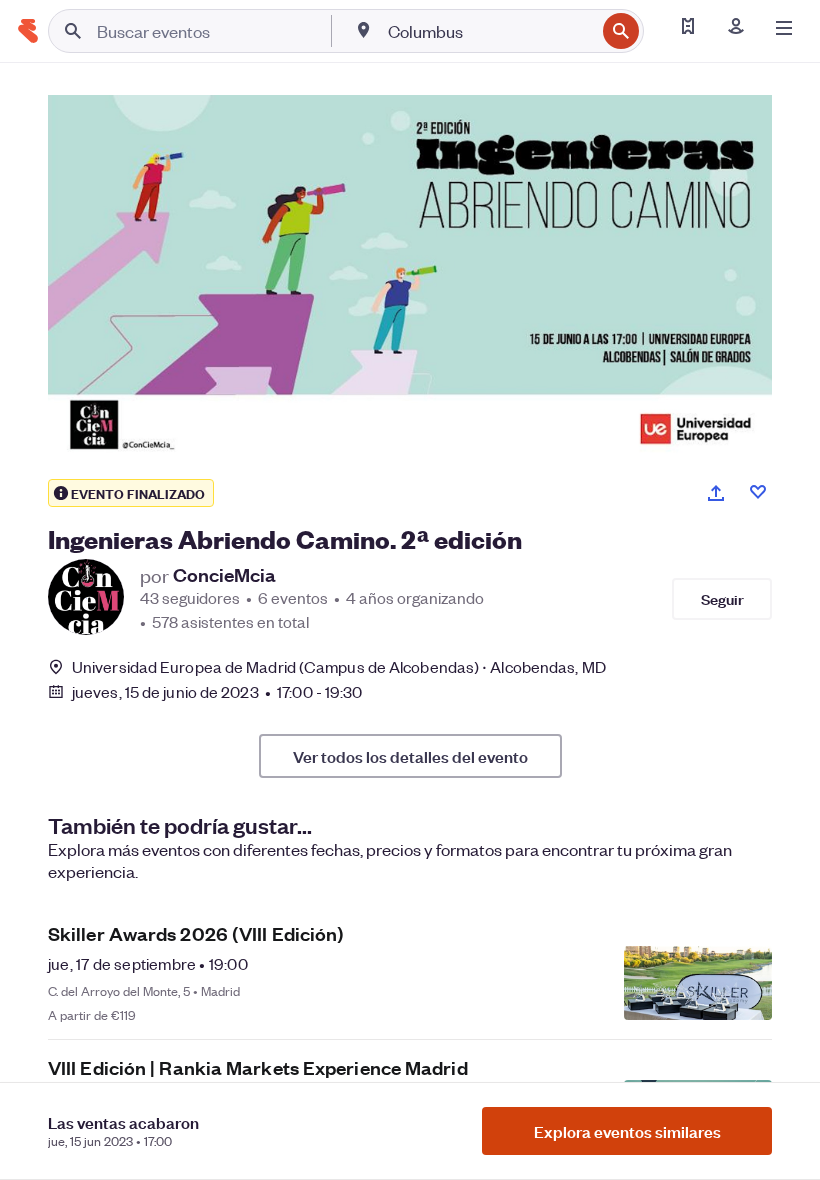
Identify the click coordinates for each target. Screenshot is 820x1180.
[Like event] (758, 492)
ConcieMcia (224, 575)
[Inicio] (28, 31)
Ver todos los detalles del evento (410, 756)
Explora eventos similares (627, 1131)
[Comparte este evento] (716, 493)
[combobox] (489, 31)
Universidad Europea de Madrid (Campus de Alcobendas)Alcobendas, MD (339, 666)
